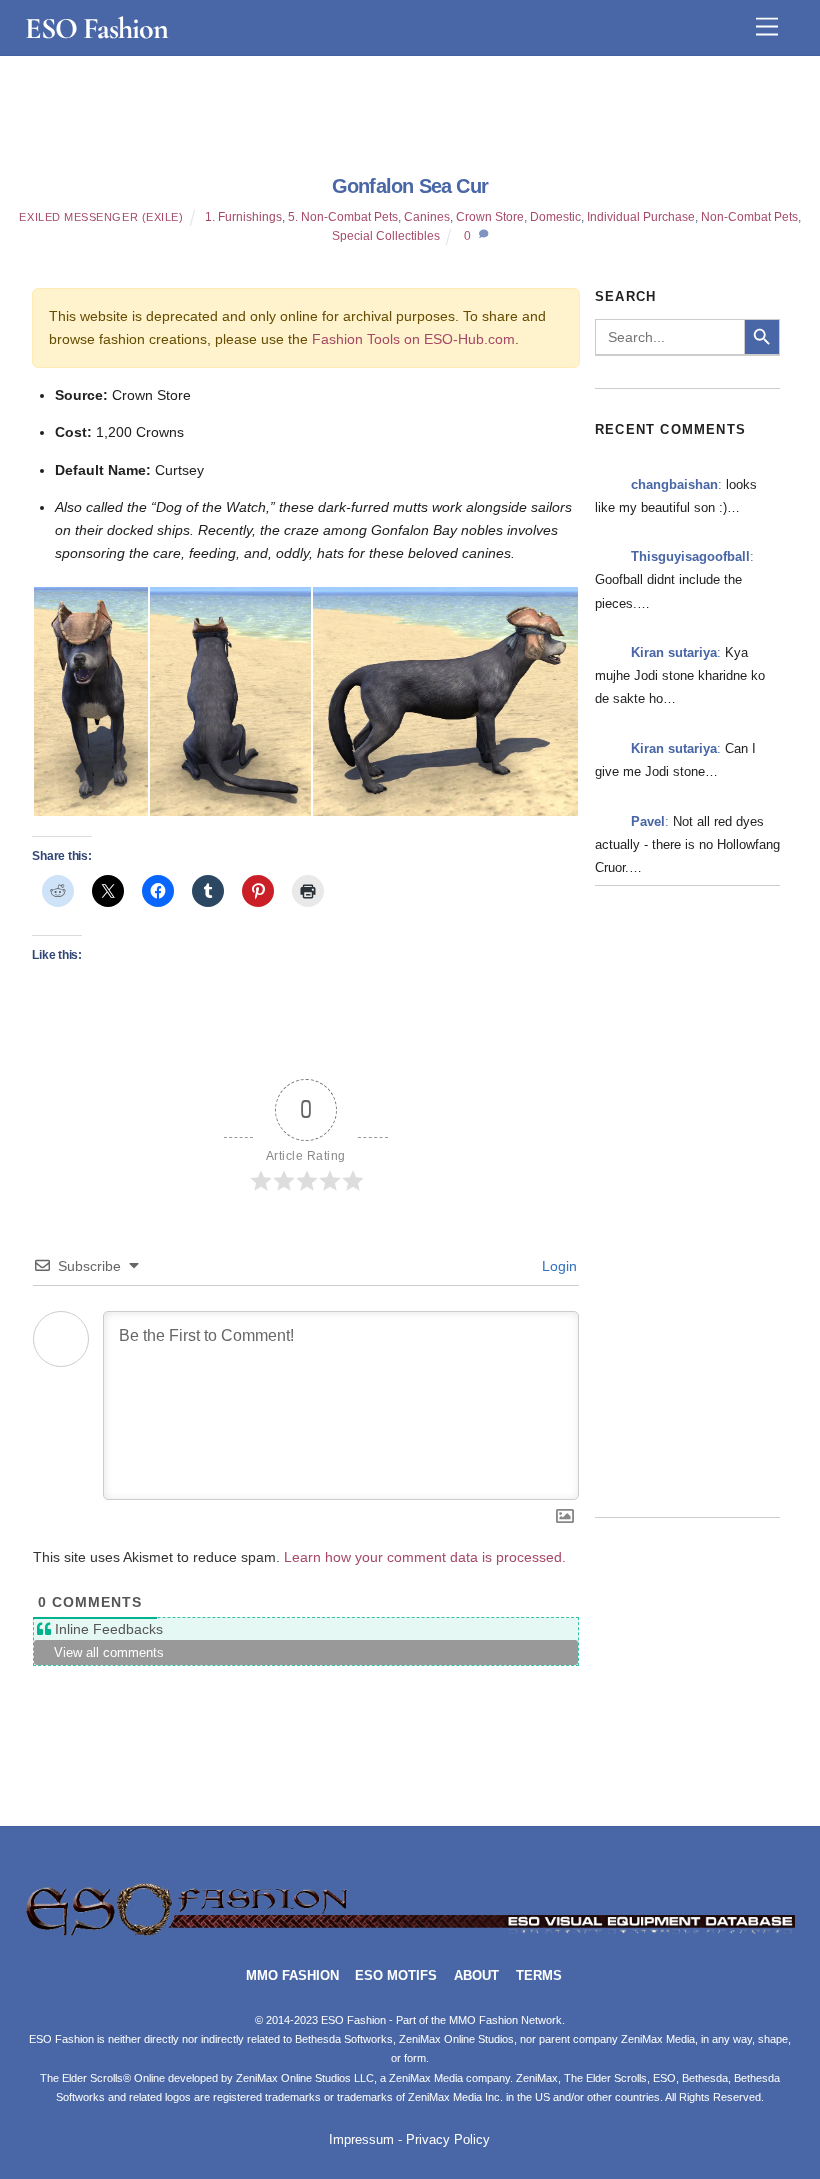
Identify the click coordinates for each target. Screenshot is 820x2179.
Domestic (555, 217)
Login (557, 1266)
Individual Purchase (641, 217)
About (476, 1976)
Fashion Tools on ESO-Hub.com (413, 339)
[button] (90, 701)
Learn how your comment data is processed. (425, 1557)
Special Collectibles (386, 236)
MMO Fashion (292, 1976)
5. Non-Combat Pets (343, 217)
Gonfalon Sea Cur (410, 186)
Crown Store (490, 217)
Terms (539, 1976)
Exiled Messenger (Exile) (101, 217)
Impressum (361, 2140)
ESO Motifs (396, 1976)
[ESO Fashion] (410, 1932)
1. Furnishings (243, 217)
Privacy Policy (448, 2140)
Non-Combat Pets (749, 217)
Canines (427, 217)
